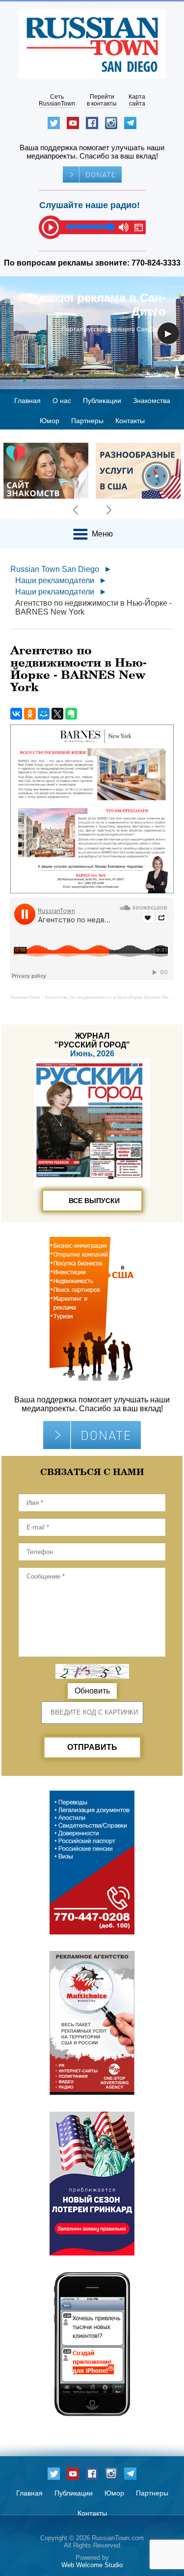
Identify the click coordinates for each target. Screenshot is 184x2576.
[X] (57, 714)
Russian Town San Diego (55, 569)
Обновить (92, 1691)
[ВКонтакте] (16, 714)
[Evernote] (71, 714)
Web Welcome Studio (92, 2565)
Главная (27, 401)
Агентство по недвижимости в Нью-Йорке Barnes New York (114, 997)
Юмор (50, 421)
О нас (62, 401)
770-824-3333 (156, 263)
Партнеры (87, 421)
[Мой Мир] (44, 714)
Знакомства (152, 401)
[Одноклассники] (30, 714)
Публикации (102, 401)
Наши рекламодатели (55, 580)
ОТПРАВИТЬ (92, 1747)
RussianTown (25, 997)
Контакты (130, 421)
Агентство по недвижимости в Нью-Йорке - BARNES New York (93, 607)
